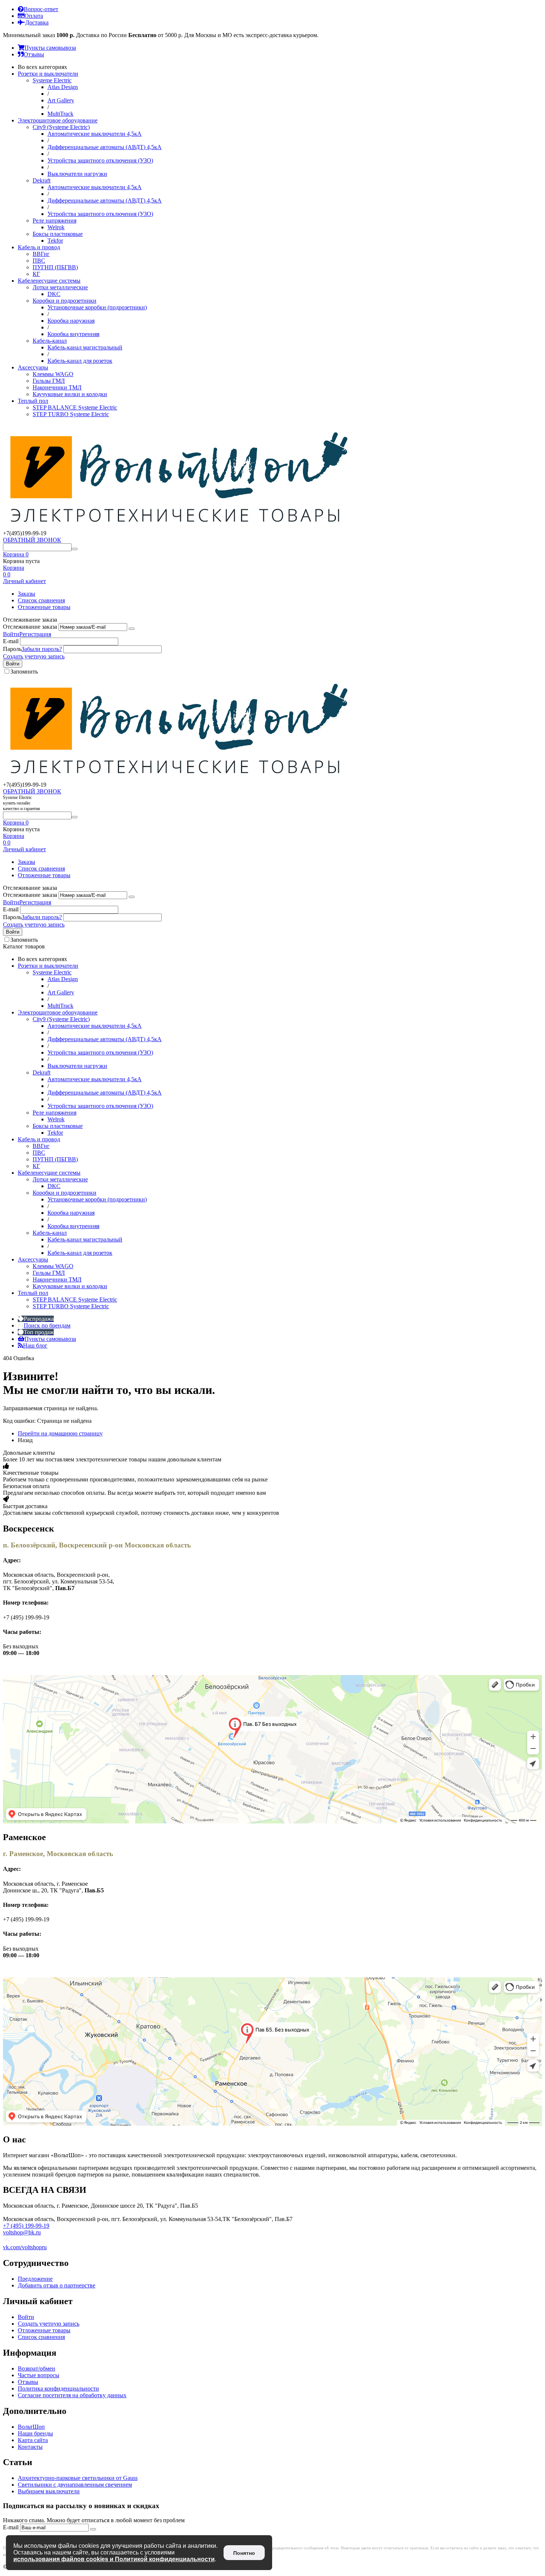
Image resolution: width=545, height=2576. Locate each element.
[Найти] (75, 549)
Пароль (12, 649)
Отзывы (28, 2382)
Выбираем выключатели (49, 2491)
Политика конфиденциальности (58, 2389)
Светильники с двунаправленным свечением (75, 2485)
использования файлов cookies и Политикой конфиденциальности (114, 2559)
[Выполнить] (132, 629)
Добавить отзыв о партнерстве (57, 2285)
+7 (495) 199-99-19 (26, 2226)
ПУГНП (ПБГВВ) (55, 267)
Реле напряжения (54, 221)
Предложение (35, 2279)
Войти (11, 634)
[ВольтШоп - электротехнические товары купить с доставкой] (179, 527)
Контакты (30, 2447)
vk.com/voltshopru (25, 2247)
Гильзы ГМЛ (49, 381)
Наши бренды (35, 2433)
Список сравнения (41, 600)
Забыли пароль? (42, 649)
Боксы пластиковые (58, 234)
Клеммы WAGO (53, 374)
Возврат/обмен (37, 2368)
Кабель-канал (50, 341)
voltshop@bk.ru (22, 2232)
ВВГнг (41, 254)
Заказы (27, 594)
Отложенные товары (44, 607)
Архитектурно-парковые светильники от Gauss (78, 2478)
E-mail (11, 641)
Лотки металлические (60, 287)
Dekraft (42, 180)
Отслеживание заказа (30, 627)
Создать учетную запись (34, 656)
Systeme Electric (52, 80)
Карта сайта (33, 2440)
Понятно (244, 2553)
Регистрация (35, 634)
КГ (36, 274)
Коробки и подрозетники (65, 301)
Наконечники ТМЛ (57, 387)
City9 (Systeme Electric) (61, 127)
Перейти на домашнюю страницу (60, 1433)
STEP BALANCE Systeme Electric (75, 407)
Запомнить (24, 672)
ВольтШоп (31, 2427)
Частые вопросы (39, 2375)
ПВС (39, 261)
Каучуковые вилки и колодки (70, 394)
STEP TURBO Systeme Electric (71, 414)
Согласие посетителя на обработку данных (72, 2395)
